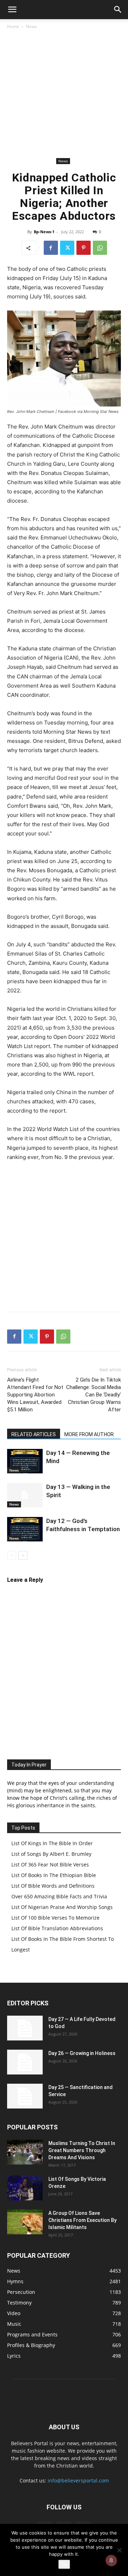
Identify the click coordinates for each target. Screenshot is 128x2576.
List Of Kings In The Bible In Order (52, 1843)
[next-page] (23, 1555)
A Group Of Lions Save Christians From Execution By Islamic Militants (82, 2220)
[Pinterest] (84, 248)
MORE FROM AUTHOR (89, 1434)
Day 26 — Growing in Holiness (82, 2053)
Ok (64, 2564)
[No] (119, 2550)
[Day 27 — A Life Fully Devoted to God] (25, 2028)
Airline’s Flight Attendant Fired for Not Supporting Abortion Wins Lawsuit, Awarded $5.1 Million (35, 1395)
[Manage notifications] (111, 2560)
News (31, 26)
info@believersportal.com (78, 2480)
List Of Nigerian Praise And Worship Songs (62, 1907)
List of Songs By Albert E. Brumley (51, 1854)
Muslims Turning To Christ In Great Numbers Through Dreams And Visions (82, 2150)
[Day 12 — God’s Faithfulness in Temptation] (25, 1529)
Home (13, 26)
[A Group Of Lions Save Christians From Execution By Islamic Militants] (25, 2222)
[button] (12, 10)
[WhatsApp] (100, 248)
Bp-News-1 (44, 232)
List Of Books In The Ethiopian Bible (54, 1875)
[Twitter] (67, 248)
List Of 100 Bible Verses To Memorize (55, 1918)
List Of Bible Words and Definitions (53, 1886)
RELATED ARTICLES (34, 1434)
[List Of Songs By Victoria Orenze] (25, 2188)
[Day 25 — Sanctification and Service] (25, 2096)
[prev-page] (12, 1555)
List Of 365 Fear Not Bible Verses (50, 1864)
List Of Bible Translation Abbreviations (57, 1928)
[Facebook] (51, 248)
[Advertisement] (64, 94)
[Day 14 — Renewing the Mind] (25, 1461)
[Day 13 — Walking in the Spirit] (25, 1495)
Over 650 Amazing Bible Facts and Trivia (59, 1896)
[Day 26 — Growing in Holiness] (25, 2062)
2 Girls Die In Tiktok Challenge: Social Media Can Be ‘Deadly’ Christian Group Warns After (94, 1395)
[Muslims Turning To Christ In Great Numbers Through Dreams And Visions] (25, 2152)
